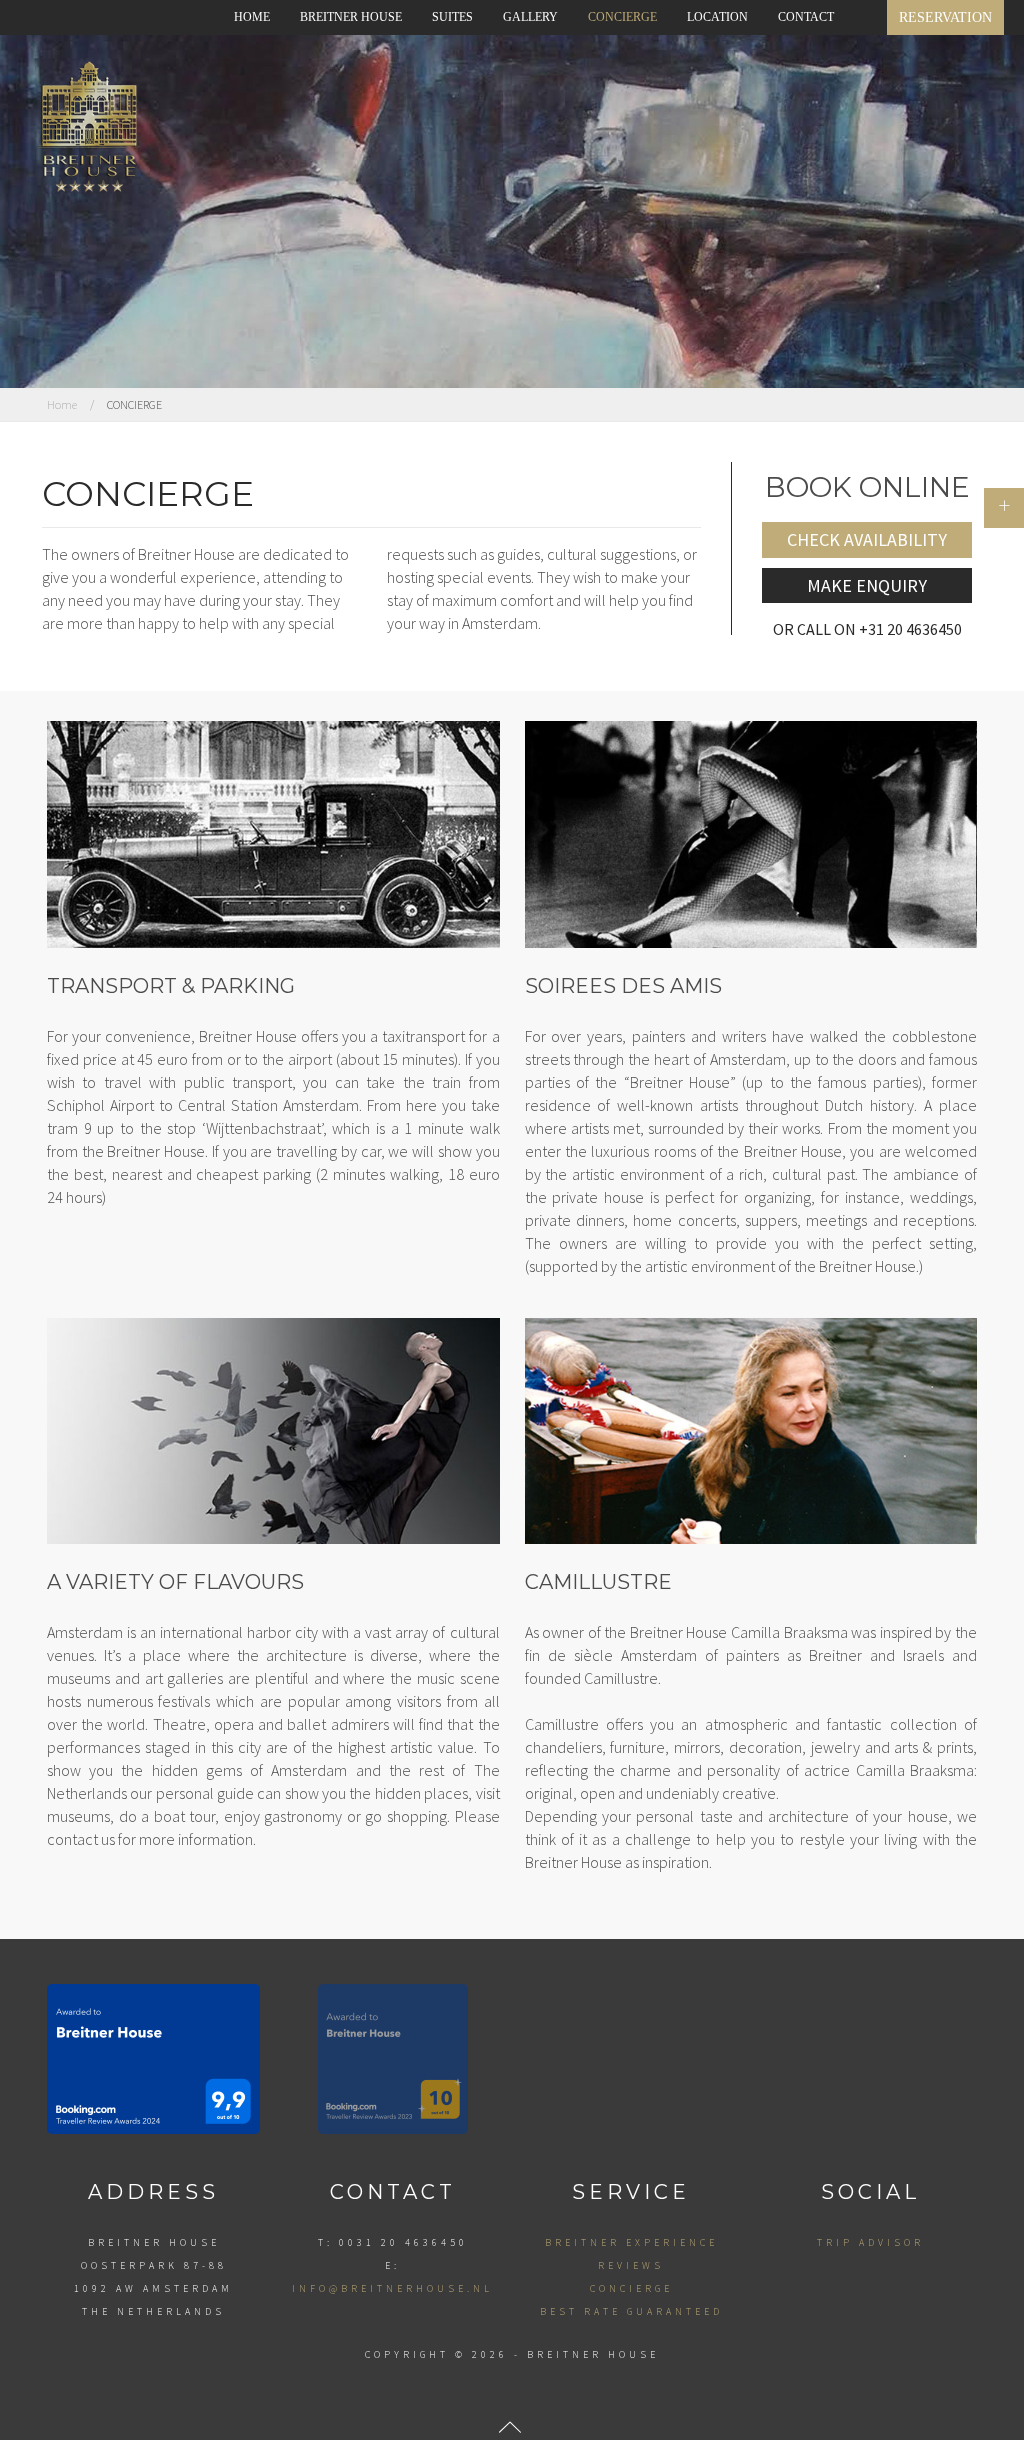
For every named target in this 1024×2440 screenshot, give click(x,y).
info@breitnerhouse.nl (392, 2288)
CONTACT (806, 17)
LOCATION (717, 17)
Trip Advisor (870, 2242)
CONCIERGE (622, 17)
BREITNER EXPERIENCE (631, 2242)
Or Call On (867, 629)
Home (252, 17)
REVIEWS (631, 2265)
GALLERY (530, 17)
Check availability (867, 539)
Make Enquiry (867, 585)
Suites (452, 17)
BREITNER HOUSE (351, 17)
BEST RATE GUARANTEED (631, 2311)
